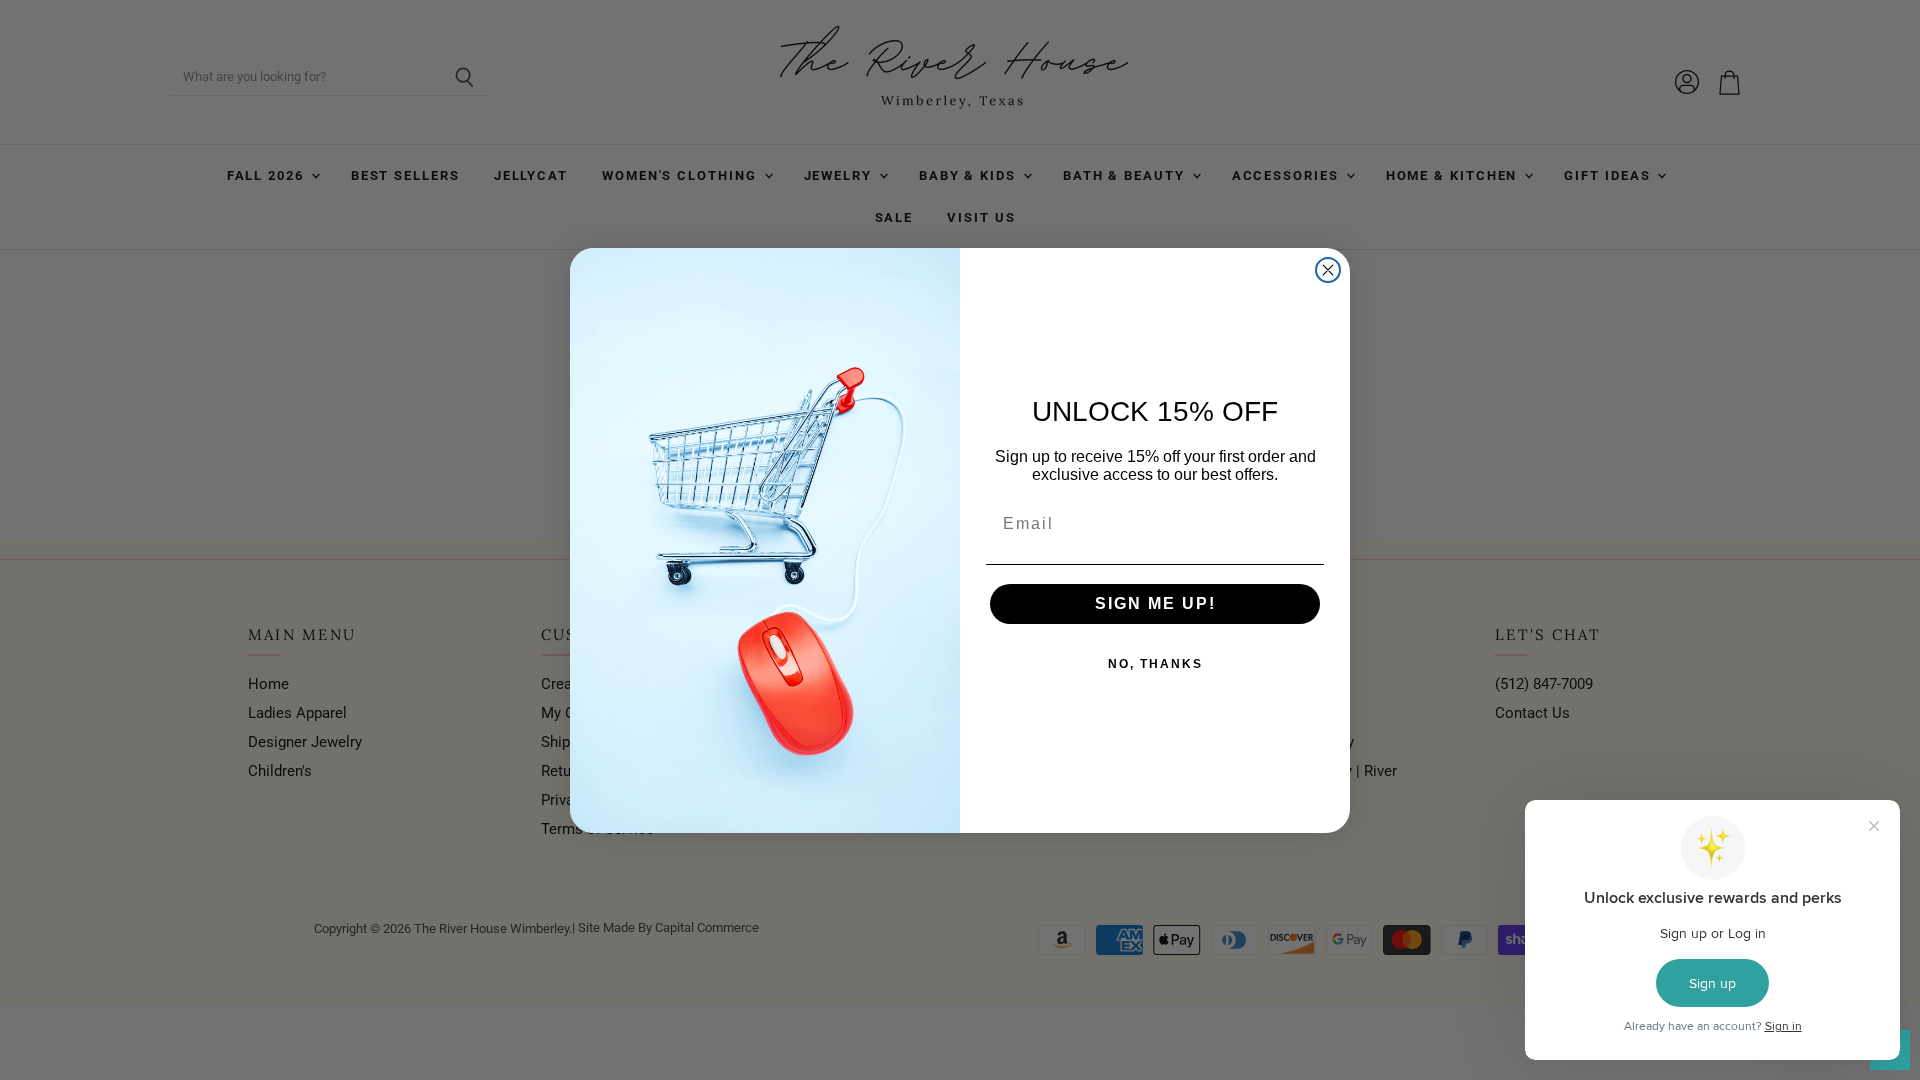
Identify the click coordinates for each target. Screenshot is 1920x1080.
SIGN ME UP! (1155, 603)
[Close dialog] (1328, 270)
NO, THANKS (1155, 664)
